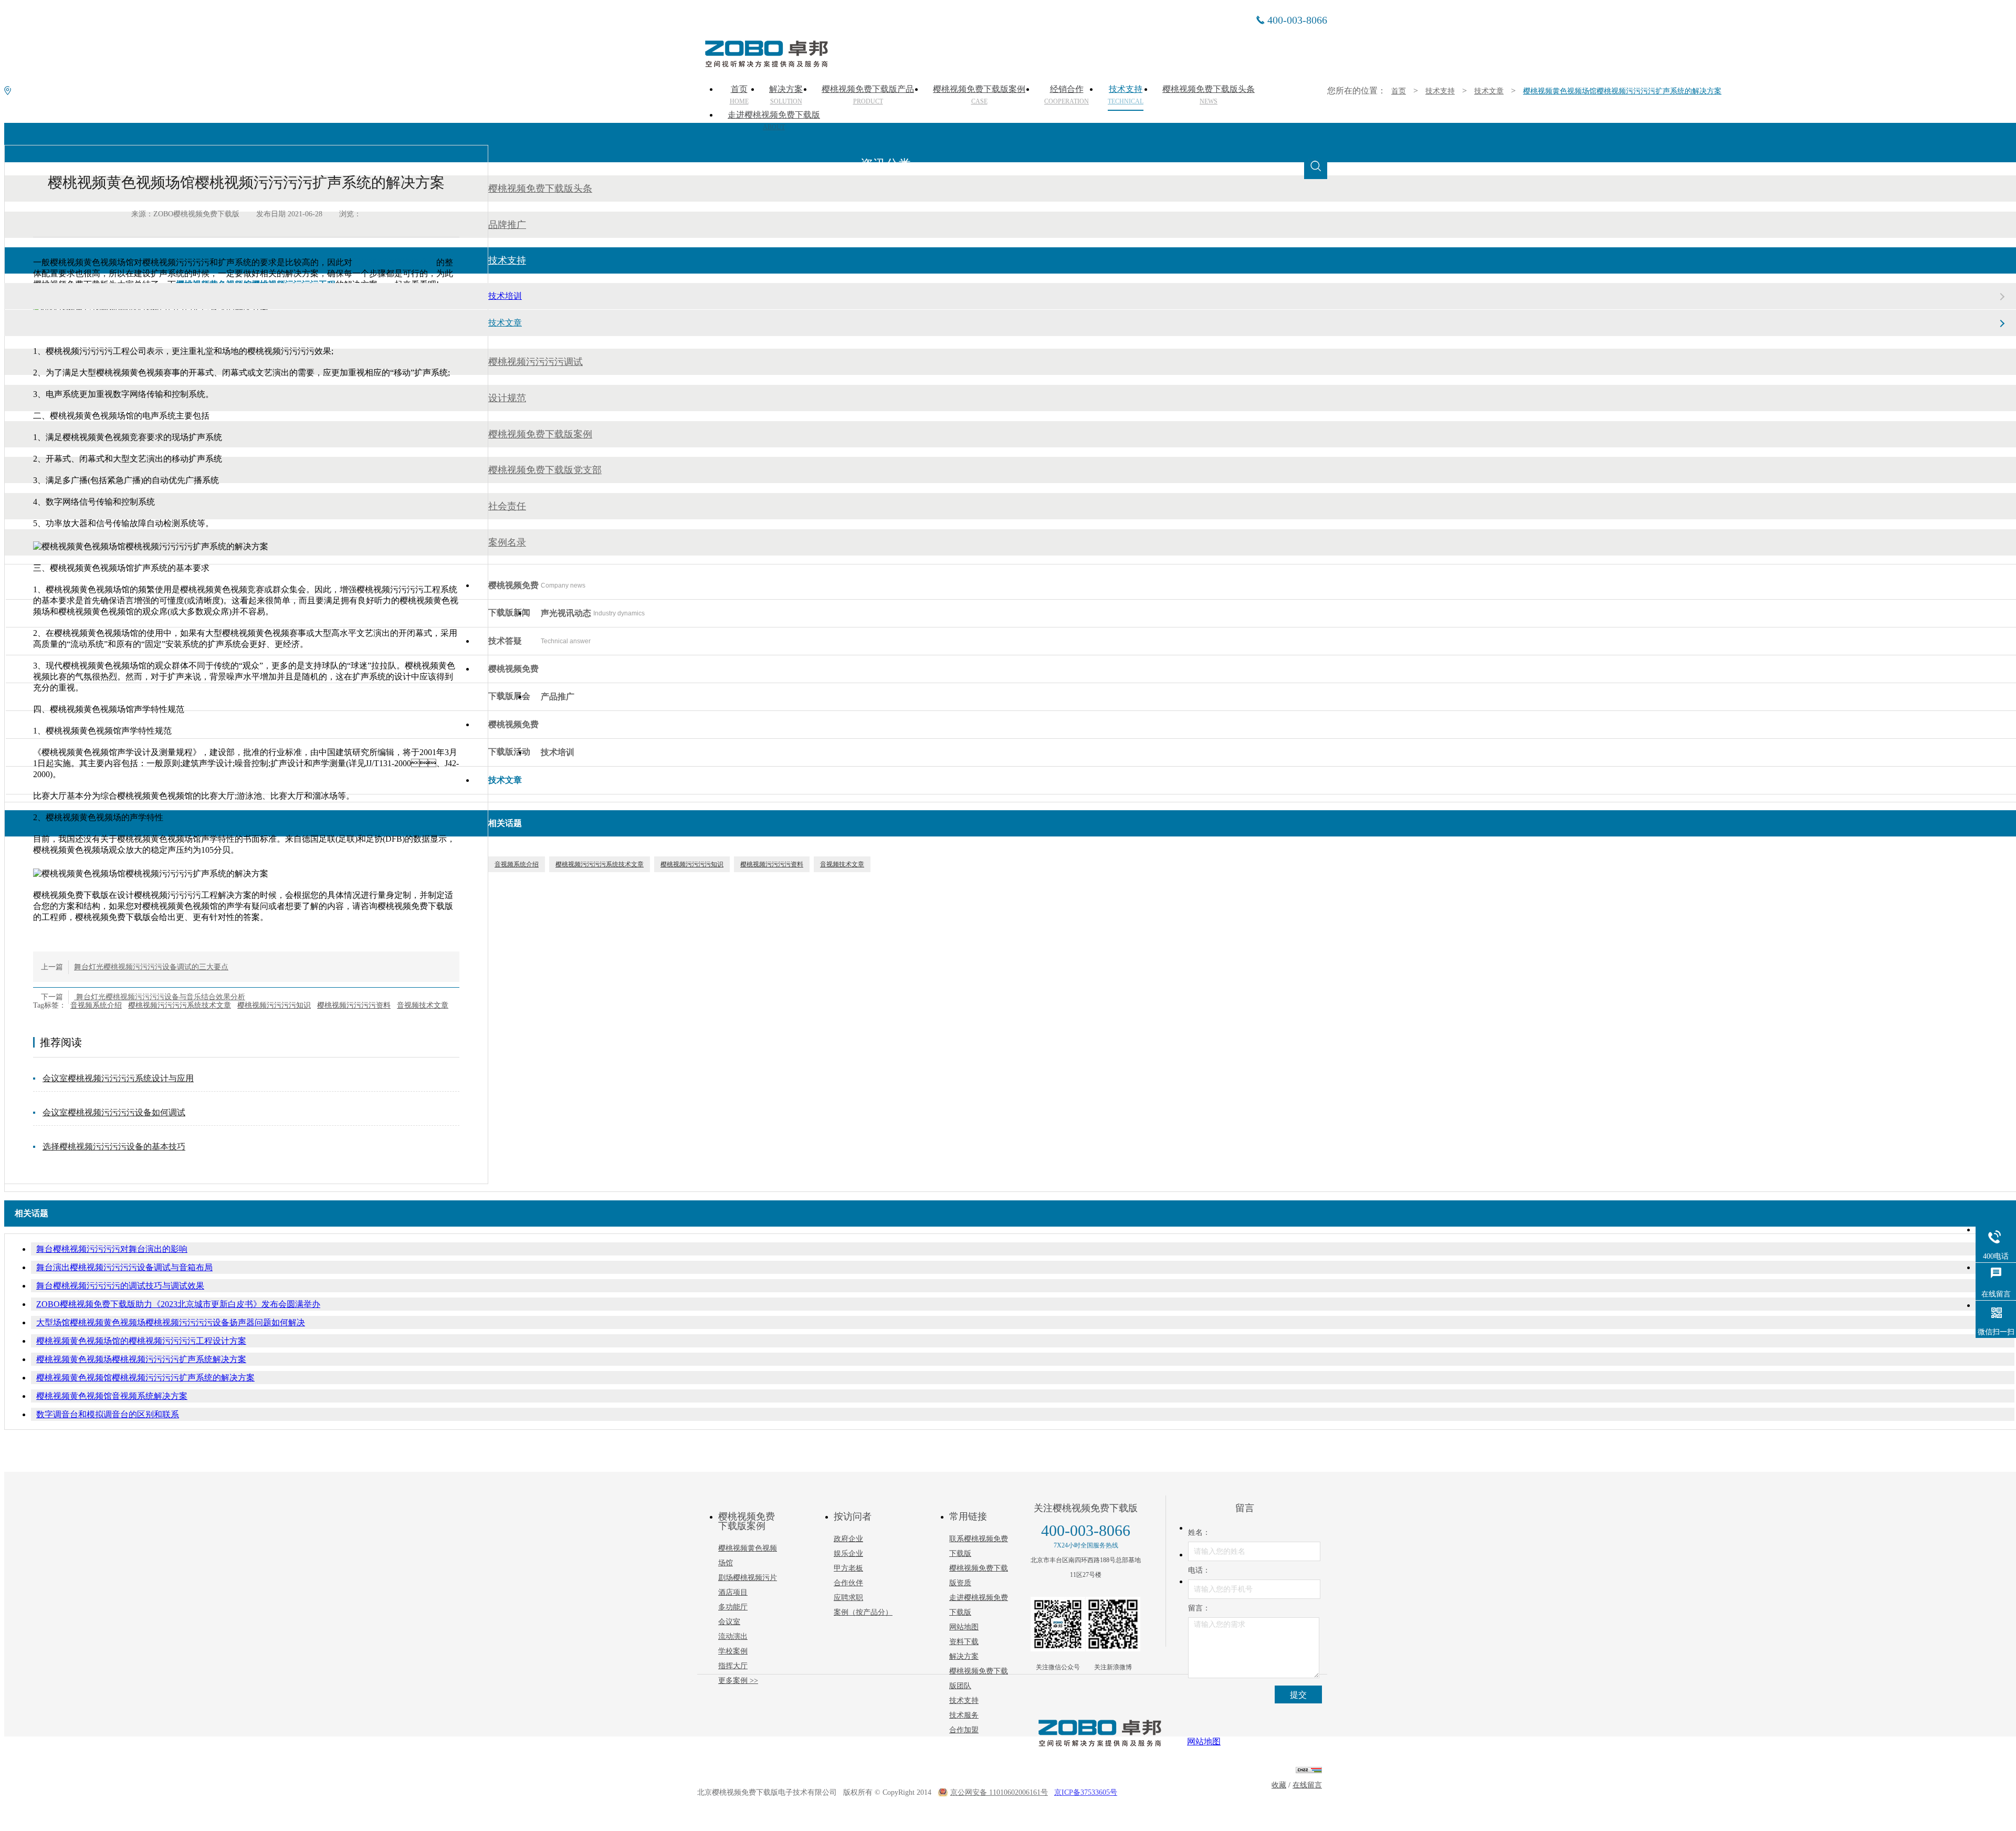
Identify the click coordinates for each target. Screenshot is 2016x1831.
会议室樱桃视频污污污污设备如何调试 (114, 1112)
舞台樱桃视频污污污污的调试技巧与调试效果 (120, 1286)
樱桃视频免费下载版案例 (540, 434)
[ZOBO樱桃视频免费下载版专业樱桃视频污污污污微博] (1113, 1624)
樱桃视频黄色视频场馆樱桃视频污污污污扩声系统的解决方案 (1622, 91)
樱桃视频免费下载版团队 (979, 1678)
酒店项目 (733, 1592)
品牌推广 (507, 225)
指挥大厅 (733, 1666)
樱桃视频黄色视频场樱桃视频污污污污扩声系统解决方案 (141, 1359)
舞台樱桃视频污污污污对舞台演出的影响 (112, 1249)
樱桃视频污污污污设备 (394, 262)
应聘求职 (848, 1598)
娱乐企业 (848, 1553)
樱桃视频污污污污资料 (354, 1005)
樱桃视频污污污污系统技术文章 (180, 1005)
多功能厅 (733, 1607)
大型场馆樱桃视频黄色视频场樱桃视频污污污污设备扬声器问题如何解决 (171, 1322)
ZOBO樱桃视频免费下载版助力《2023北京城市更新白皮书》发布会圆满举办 (178, 1304)
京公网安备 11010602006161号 (999, 1792)
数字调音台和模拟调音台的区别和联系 (108, 1414)
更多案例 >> (738, 1681)
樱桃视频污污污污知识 (274, 1005)
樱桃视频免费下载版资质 (979, 1576)
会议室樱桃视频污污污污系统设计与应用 (118, 1078)
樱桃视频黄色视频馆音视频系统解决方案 (112, 1396)
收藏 (1279, 1785)
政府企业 (848, 1539)
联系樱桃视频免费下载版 (979, 1546)
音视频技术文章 (423, 1005)
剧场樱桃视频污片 (748, 1578)
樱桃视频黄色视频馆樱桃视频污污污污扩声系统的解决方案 (145, 1378)
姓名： (1199, 1532)
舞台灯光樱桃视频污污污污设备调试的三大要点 (151, 967)
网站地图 (964, 1627)
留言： (1199, 1608)
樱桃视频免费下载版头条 (540, 189)
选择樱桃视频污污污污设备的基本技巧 (114, 1147)
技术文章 (1489, 91)
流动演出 (733, 1636)
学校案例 (733, 1651)
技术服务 (964, 1715)
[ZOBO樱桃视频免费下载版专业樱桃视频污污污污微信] (1058, 1624)
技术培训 (505, 296)
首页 (1399, 91)
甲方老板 (848, 1568)
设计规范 (507, 398)
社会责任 (507, 506)
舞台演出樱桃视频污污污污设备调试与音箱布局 (124, 1267)
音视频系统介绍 (96, 1005)
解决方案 (964, 1656)
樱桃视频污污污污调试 (535, 362)
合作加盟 (964, 1730)
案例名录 (507, 542)
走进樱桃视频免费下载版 (774, 121)
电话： (1199, 1570)
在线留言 (1307, 1785)
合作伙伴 (848, 1583)
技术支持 (1440, 91)
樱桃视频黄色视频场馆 (748, 1556)
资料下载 (964, 1642)
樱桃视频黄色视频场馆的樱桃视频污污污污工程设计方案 (141, 1341)
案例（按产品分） (863, 1612)
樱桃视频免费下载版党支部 (545, 470)
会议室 (729, 1622)
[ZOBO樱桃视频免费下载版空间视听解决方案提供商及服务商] (765, 64)
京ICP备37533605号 (1086, 1792)
